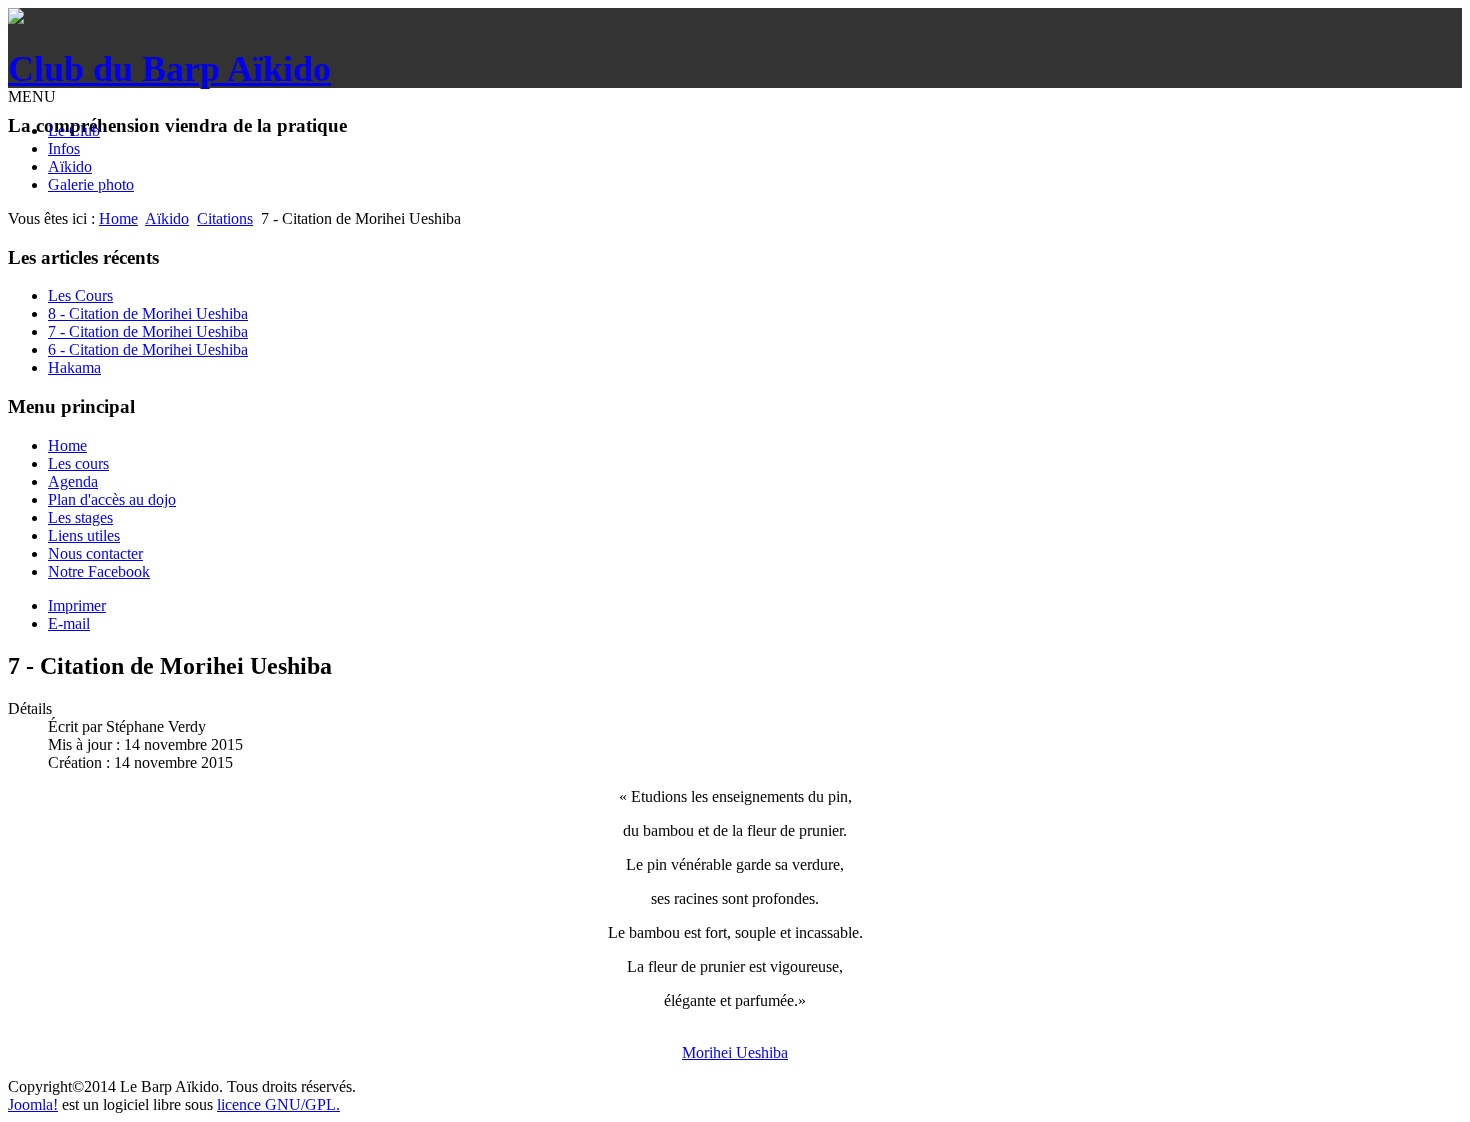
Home (118, 218)
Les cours (78, 463)
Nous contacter (95, 553)
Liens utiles (84, 535)
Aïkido (70, 166)
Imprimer (77, 605)
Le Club (74, 130)
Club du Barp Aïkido (169, 69)
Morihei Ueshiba (735, 1052)
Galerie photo (91, 184)
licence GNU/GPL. (278, 1104)
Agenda (73, 481)
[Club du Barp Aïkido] (16, 18)
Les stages (80, 517)
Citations (225, 218)
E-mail (69, 623)
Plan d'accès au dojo (112, 499)
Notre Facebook (99, 571)
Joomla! (33, 1104)
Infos (64, 148)
